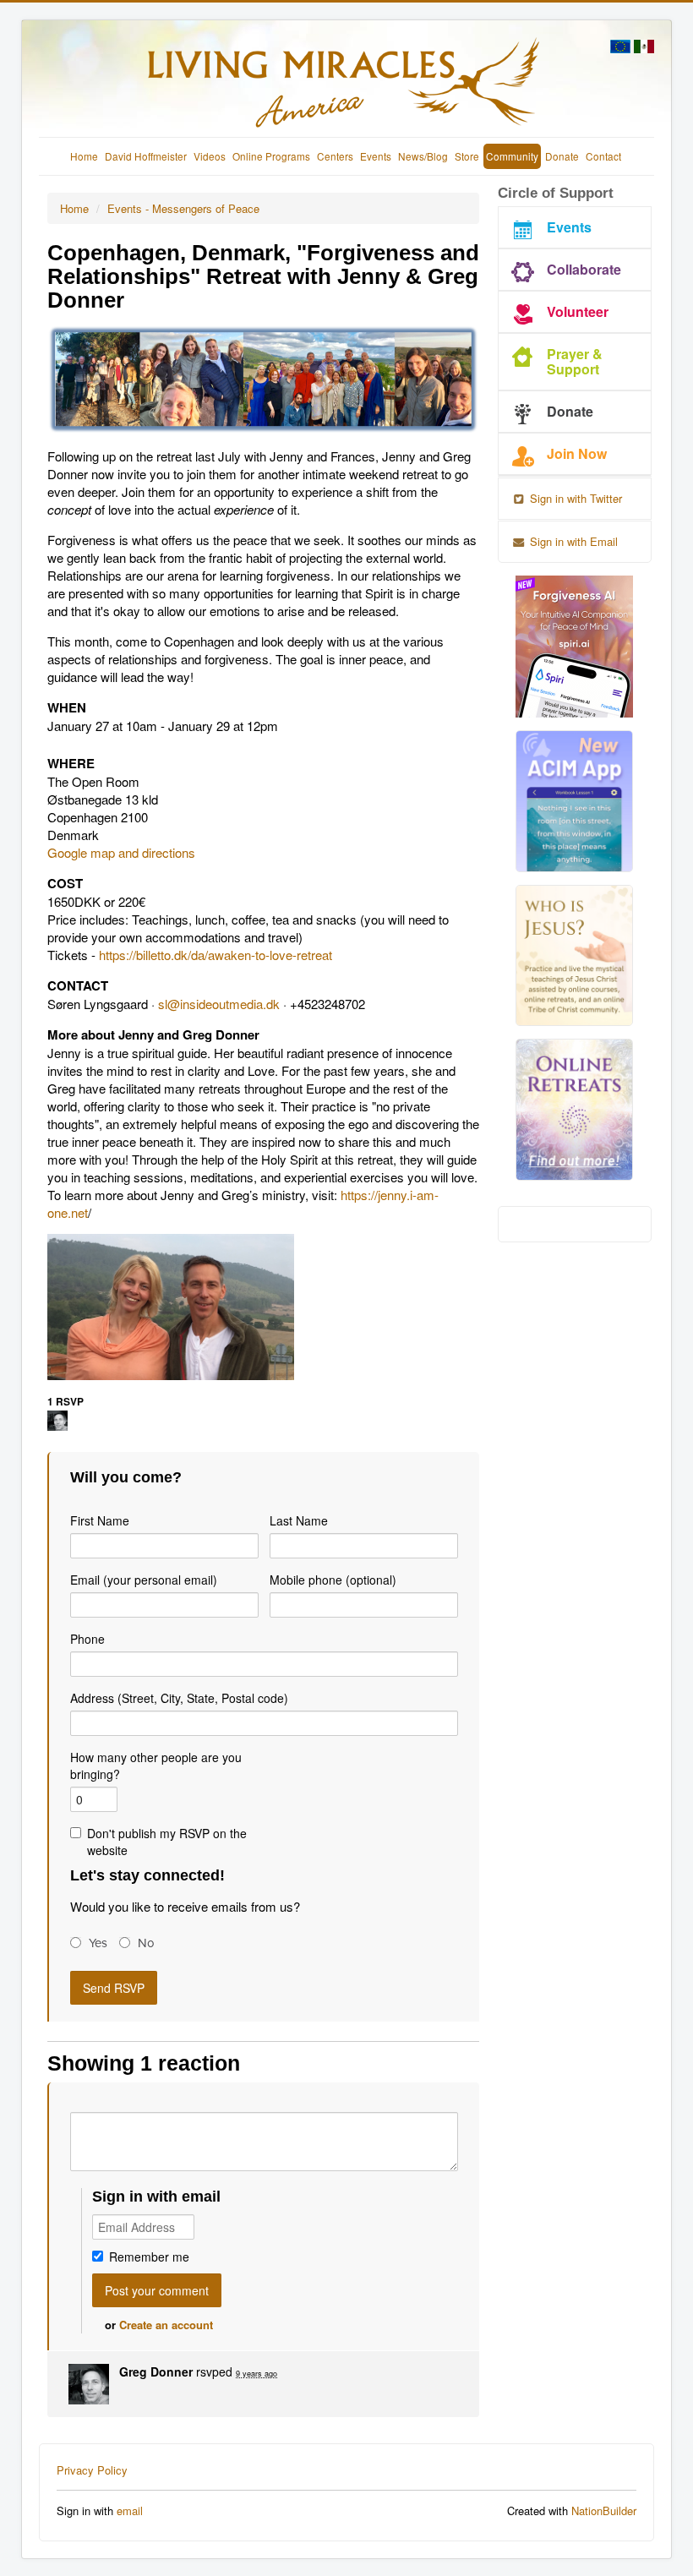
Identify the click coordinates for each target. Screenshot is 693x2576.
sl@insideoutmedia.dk (219, 1004)
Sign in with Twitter (574, 498)
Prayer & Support (575, 361)
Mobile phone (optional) (333, 1580)
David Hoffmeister (146, 156)
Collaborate (584, 269)
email (130, 2511)
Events (376, 156)
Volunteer (578, 311)
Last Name (299, 1520)
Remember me (149, 2257)
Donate (562, 156)
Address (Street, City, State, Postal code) (179, 1698)
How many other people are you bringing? (156, 1766)
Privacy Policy (92, 2470)
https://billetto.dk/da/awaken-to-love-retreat (216, 955)
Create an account (166, 2325)
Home (84, 156)
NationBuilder (604, 2511)
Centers (335, 156)
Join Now (577, 453)
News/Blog (423, 156)
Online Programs (271, 156)
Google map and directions (123, 852)
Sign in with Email (572, 541)
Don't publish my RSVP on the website (167, 1842)
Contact (603, 156)
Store (467, 156)
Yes (98, 1943)
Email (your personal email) (144, 1580)
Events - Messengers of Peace (183, 208)
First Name (100, 1520)
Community (512, 156)
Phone (87, 1639)
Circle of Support (556, 193)
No (146, 1943)
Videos (210, 156)
